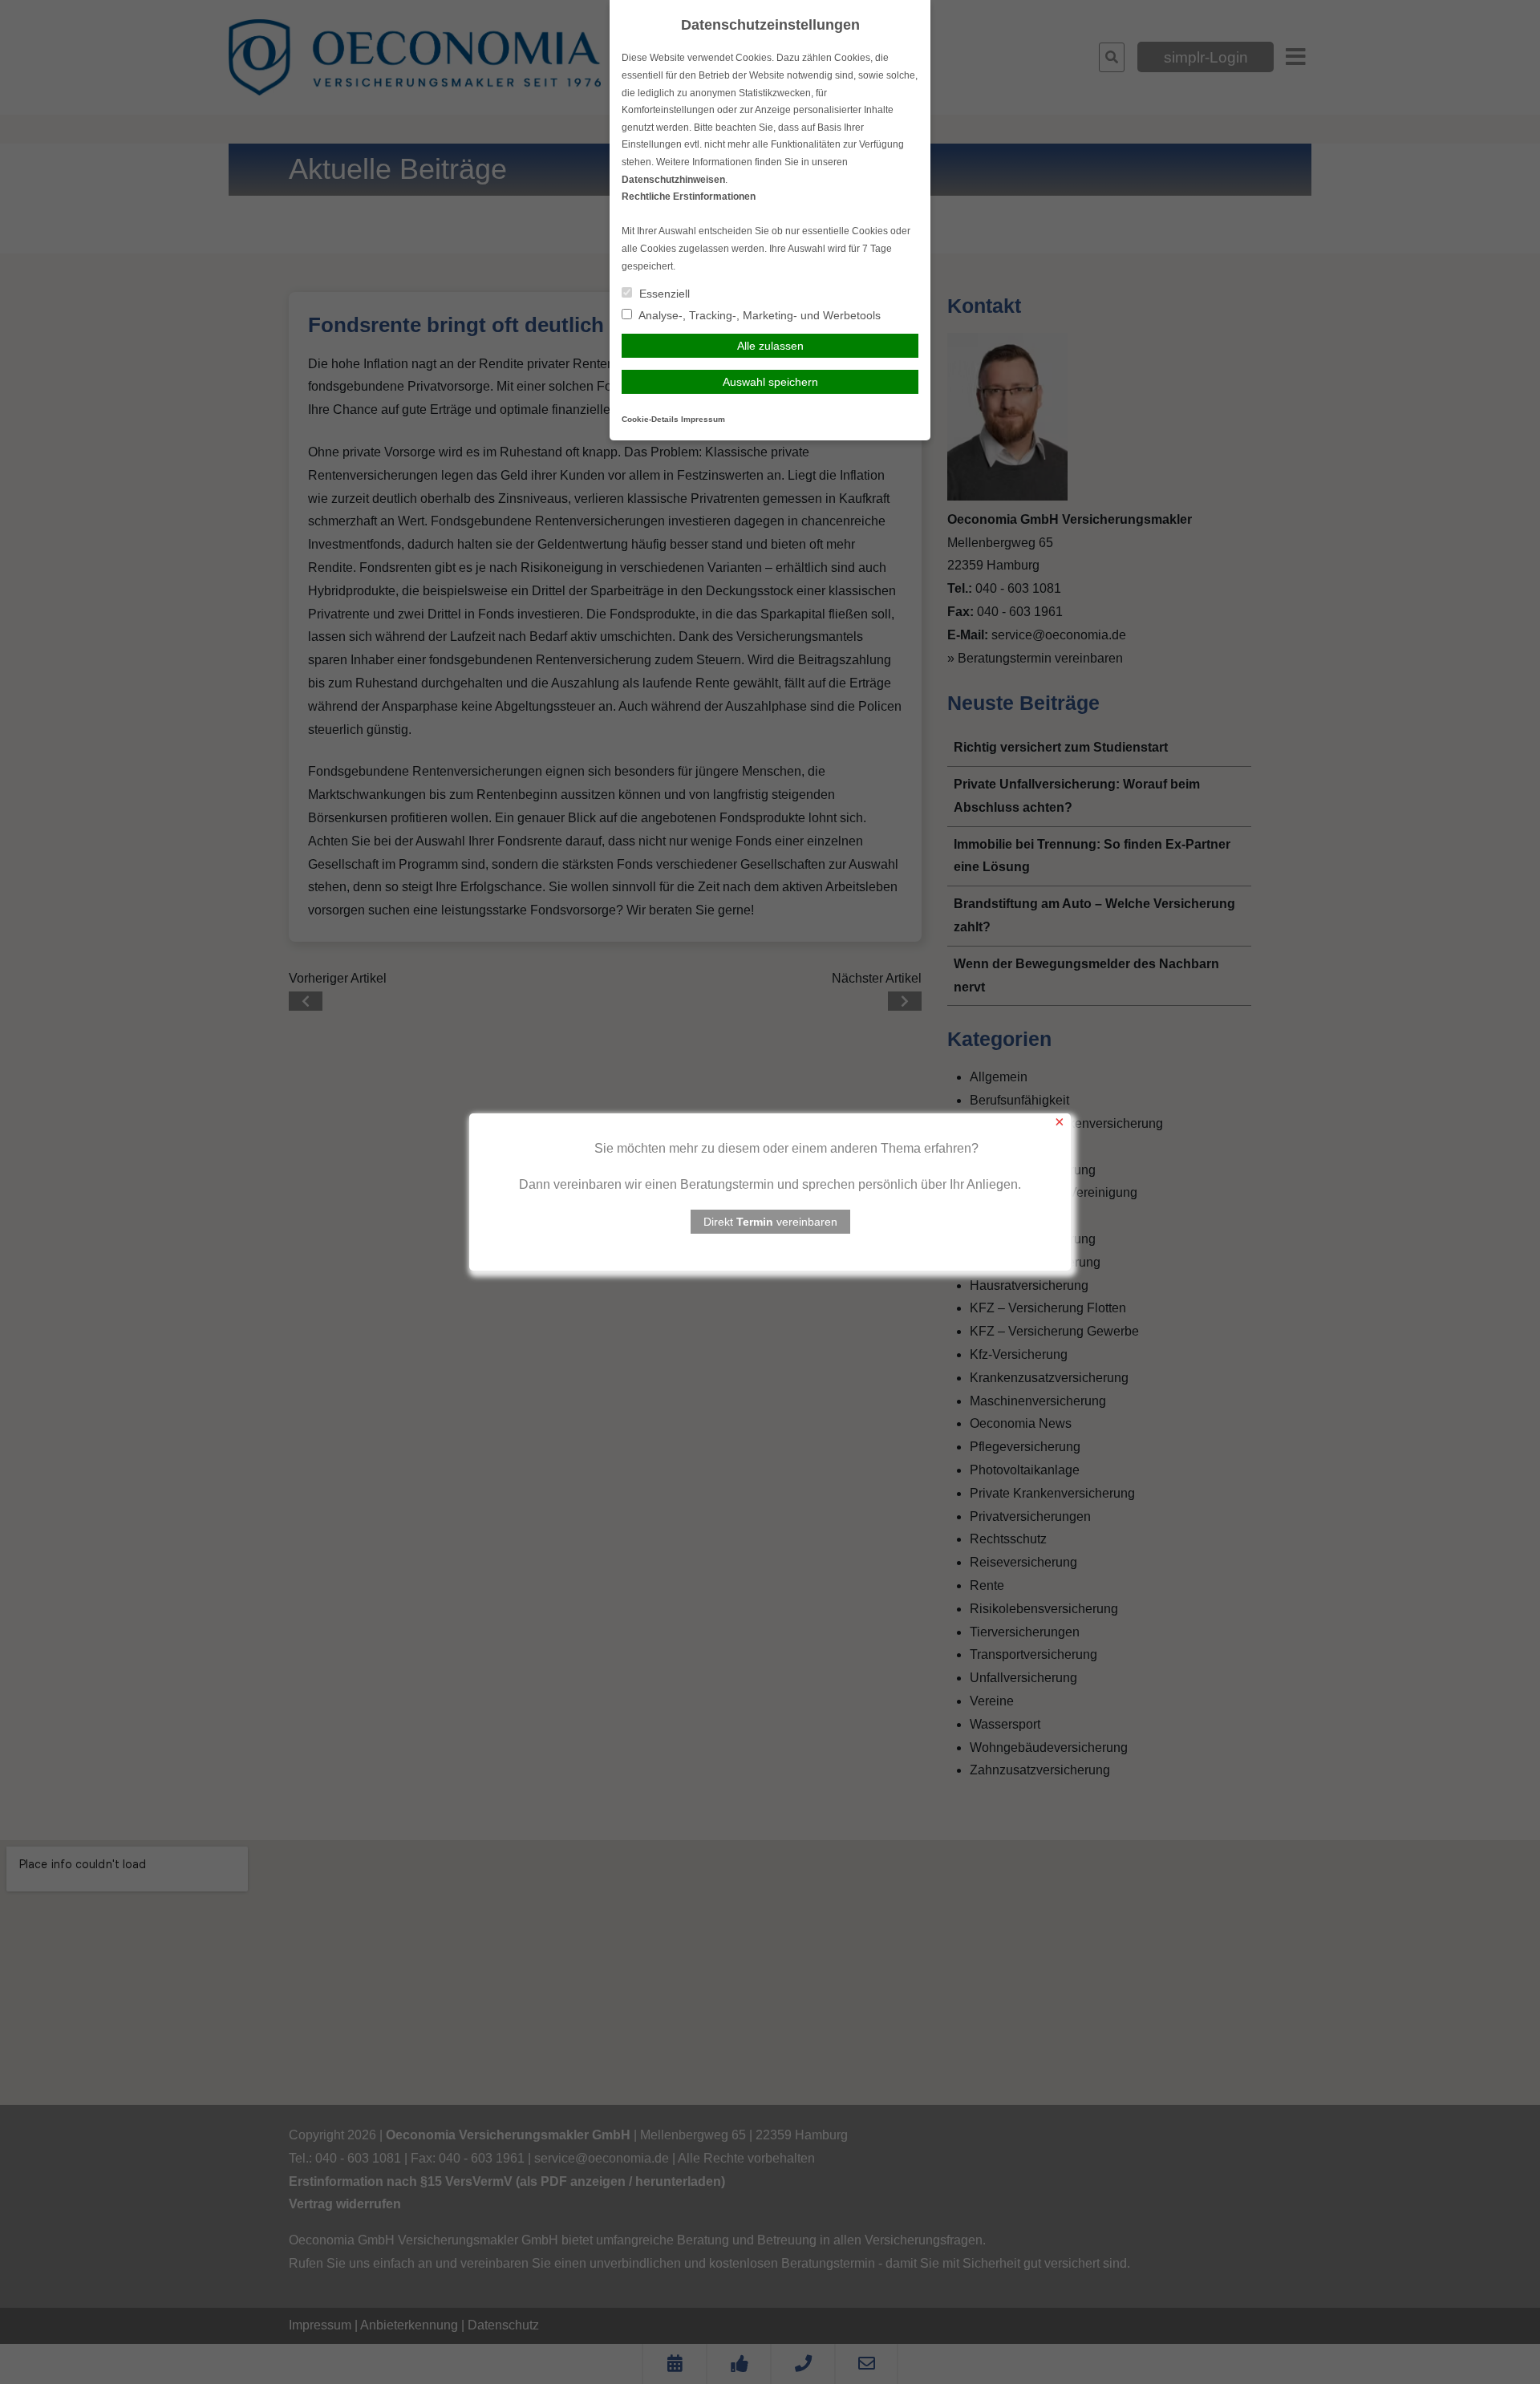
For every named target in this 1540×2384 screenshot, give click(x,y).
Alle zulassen (770, 346)
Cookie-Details (650, 419)
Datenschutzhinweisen (673, 180)
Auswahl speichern (770, 382)
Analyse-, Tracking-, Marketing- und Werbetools (758, 315)
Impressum (703, 419)
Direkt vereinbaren (770, 1222)
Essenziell (663, 294)
